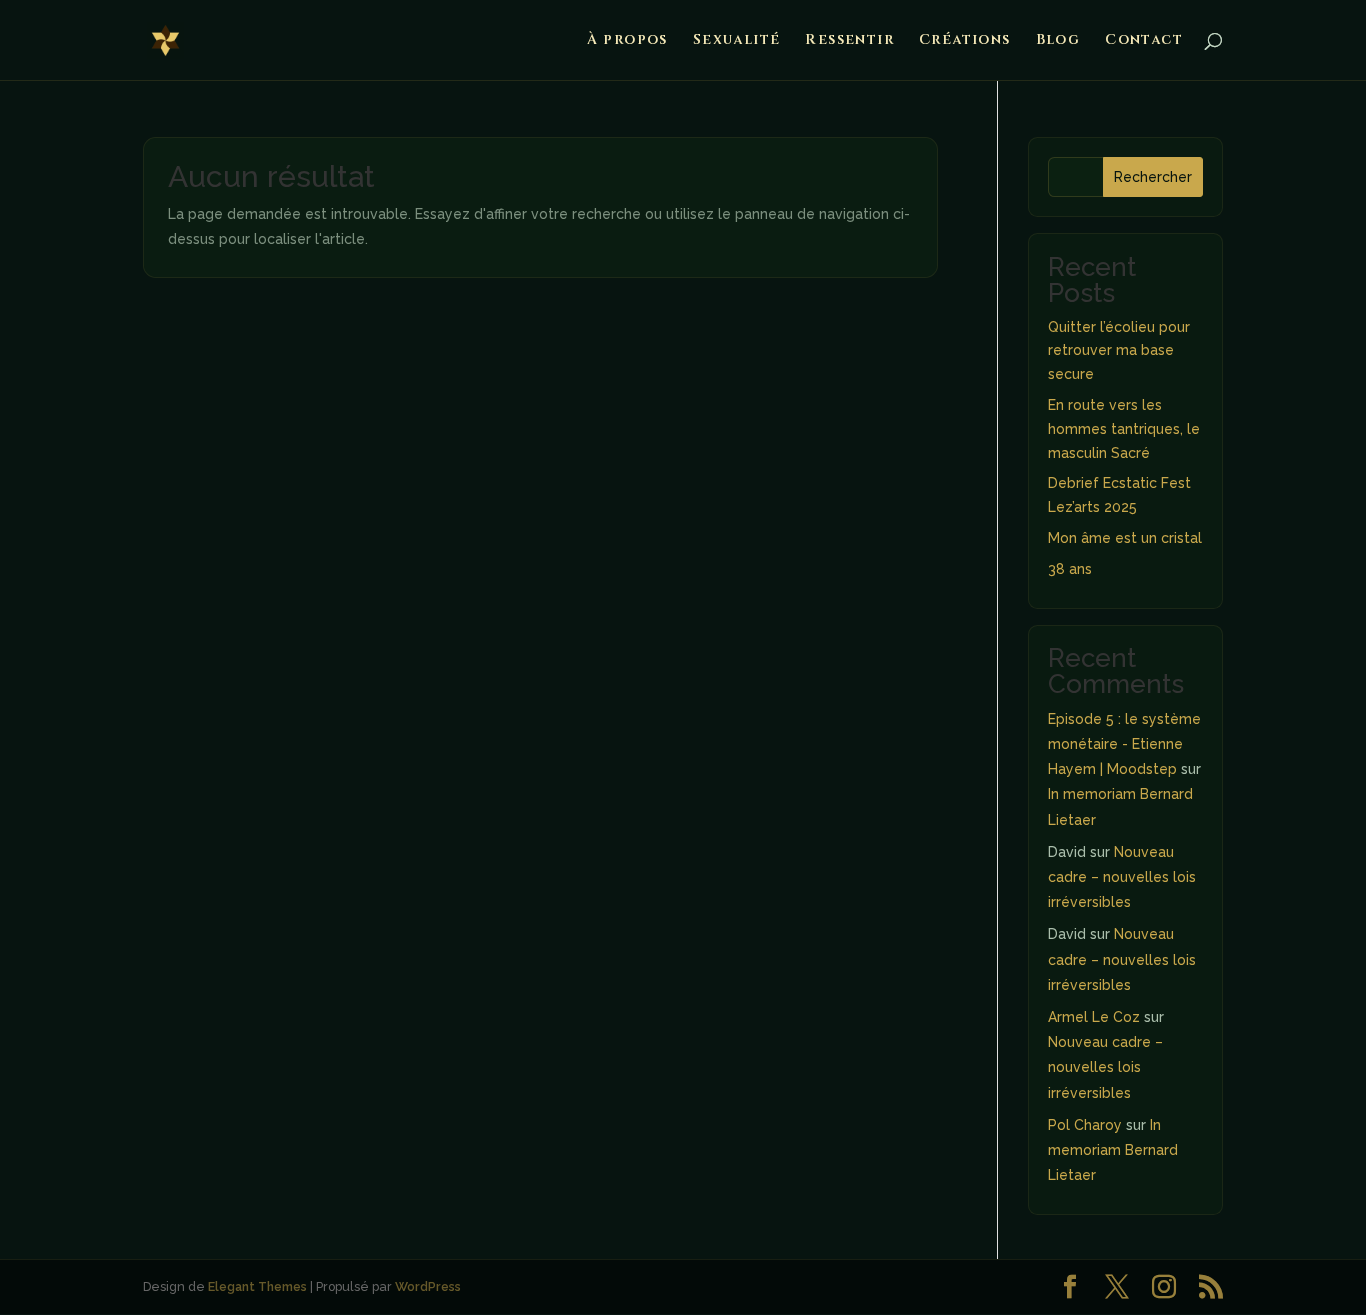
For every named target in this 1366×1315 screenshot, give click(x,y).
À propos (627, 41)
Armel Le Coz (1094, 1017)
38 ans (1070, 569)
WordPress (428, 1286)
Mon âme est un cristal (1125, 538)
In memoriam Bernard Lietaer (1113, 1150)
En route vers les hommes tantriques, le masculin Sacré (1124, 429)
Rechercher (1153, 177)
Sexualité (737, 41)
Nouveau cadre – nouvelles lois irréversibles (1122, 877)
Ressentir (849, 41)
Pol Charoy (1085, 1125)
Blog (1058, 41)
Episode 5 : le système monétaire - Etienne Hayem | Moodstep (1124, 744)
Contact (1144, 41)
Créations (965, 41)
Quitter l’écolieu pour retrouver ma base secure (1119, 351)
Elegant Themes (257, 1286)
